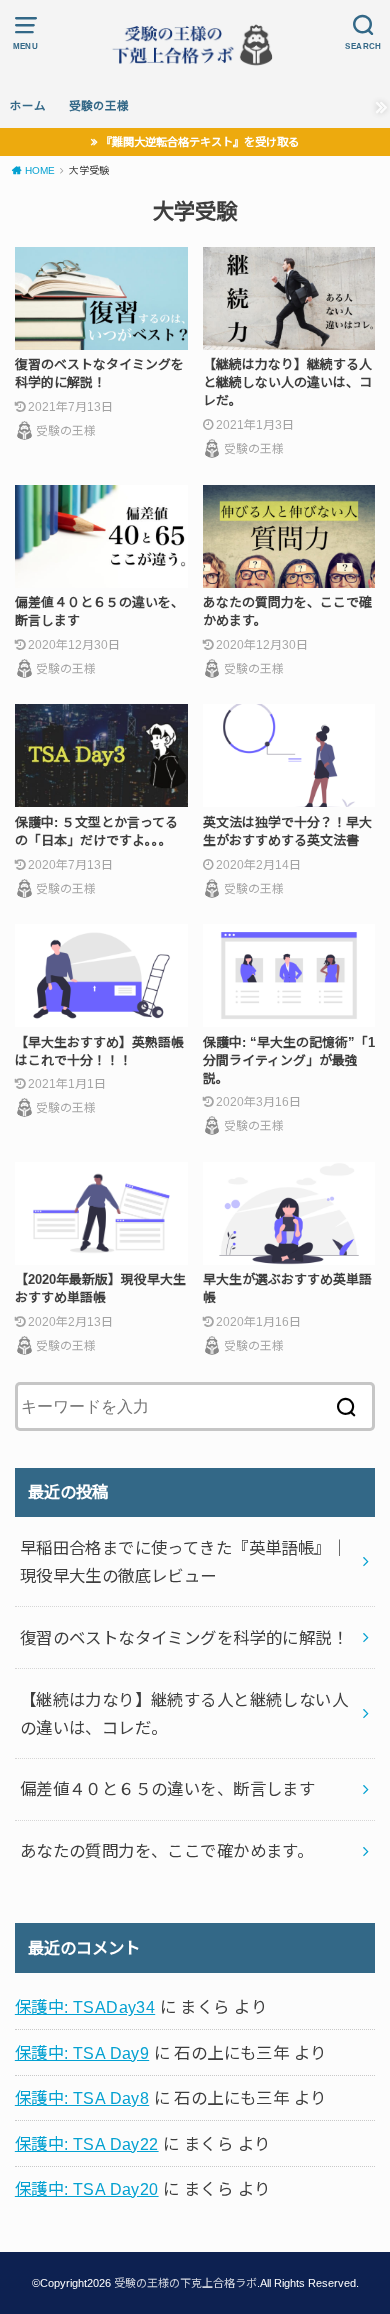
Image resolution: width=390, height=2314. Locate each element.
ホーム (28, 106)
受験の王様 (99, 106)
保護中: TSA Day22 (87, 2144)
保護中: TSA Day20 (87, 2189)
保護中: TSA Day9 (82, 2053)
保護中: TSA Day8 (82, 2098)
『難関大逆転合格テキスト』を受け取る (200, 142)
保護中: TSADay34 (85, 2007)
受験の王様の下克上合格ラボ (185, 2283)
